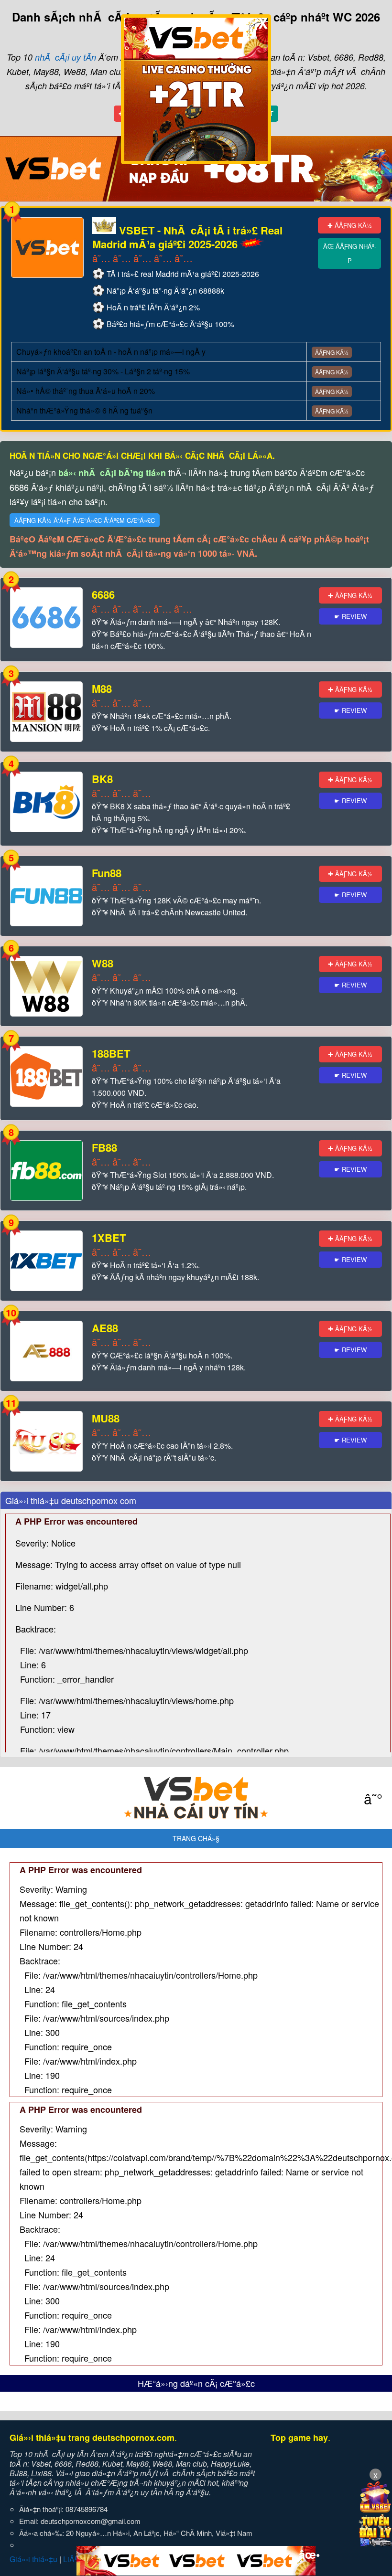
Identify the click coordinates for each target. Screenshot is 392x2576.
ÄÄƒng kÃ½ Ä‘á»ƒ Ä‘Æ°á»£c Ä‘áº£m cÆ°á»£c (85, 520)
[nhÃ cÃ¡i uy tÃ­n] (196, 1798)
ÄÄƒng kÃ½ (332, 352)
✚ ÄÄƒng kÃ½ (350, 225)
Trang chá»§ (196, 1838)
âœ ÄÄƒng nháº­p (350, 253)
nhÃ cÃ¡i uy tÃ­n (65, 57)
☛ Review (350, 616)
